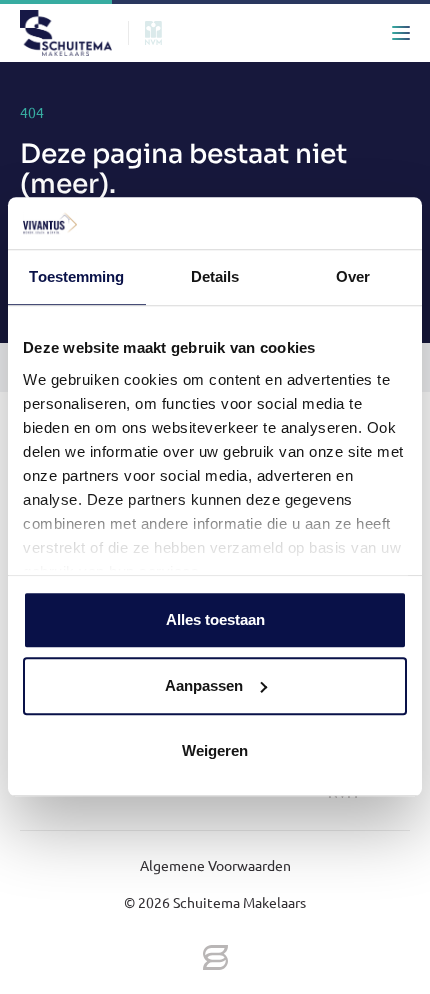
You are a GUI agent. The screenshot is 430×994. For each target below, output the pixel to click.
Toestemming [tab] (76, 277)
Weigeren (215, 751)
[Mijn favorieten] (321, 33)
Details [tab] (215, 277)
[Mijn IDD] (361, 33)
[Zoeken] (281, 33)
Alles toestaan (215, 620)
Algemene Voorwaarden (215, 865)
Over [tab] (353, 277)
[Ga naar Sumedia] (215, 959)
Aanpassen (204, 685)
